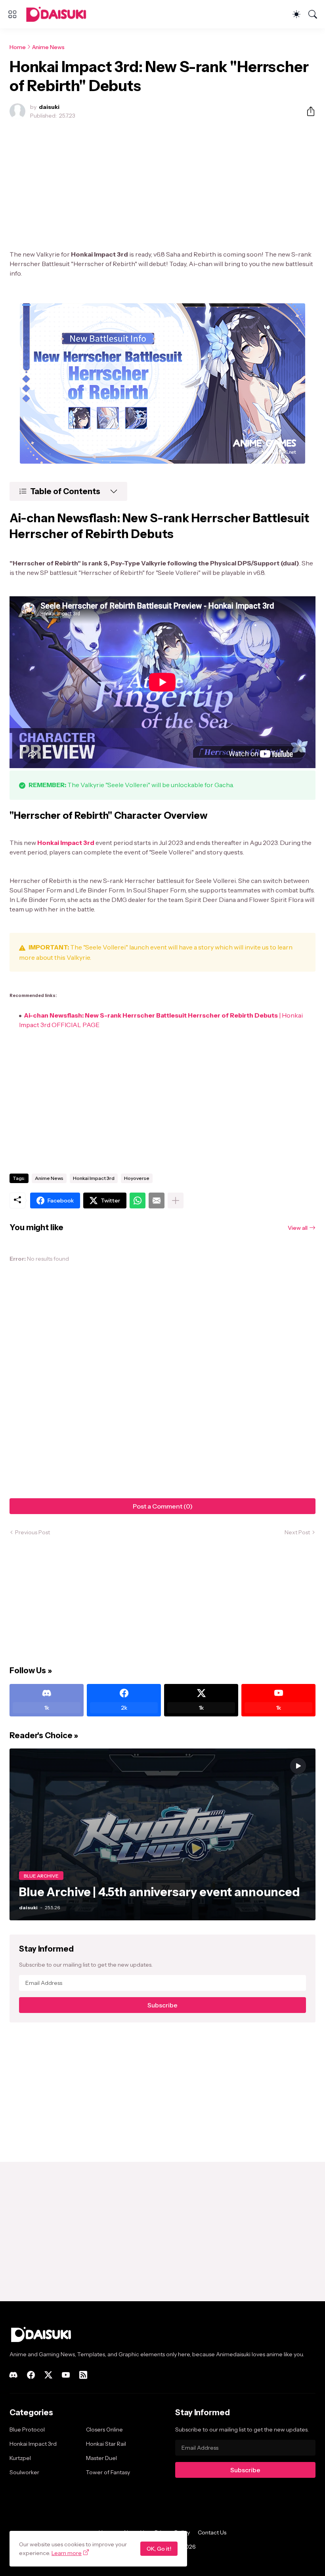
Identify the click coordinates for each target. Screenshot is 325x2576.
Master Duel (101, 2458)
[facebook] (31, 2375)
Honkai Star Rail (106, 2444)
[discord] (13, 2375)
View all (298, 1228)
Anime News (48, 47)
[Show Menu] (12, 14)
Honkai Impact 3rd (94, 1178)
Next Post (297, 1532)
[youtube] (66, 2375)
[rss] (83, 2375)
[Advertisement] (162, 185)
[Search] (313, 14)
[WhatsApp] (138, 1200)
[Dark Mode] (296, 14)
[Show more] (176, 1200)
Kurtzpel (20, 2458)
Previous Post (32, 1532)
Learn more (67, 2553)
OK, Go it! (159, 2549)
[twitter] (48, 2375)
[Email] (157, 1200)
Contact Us (212, 2532)
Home (18, 47)
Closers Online (104, 2430)
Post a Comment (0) (163, 1506)
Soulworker (24, 2472)
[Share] (308, 111)
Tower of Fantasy (108, 2472)
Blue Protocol (27, 2430)
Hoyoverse (137, 1178)
